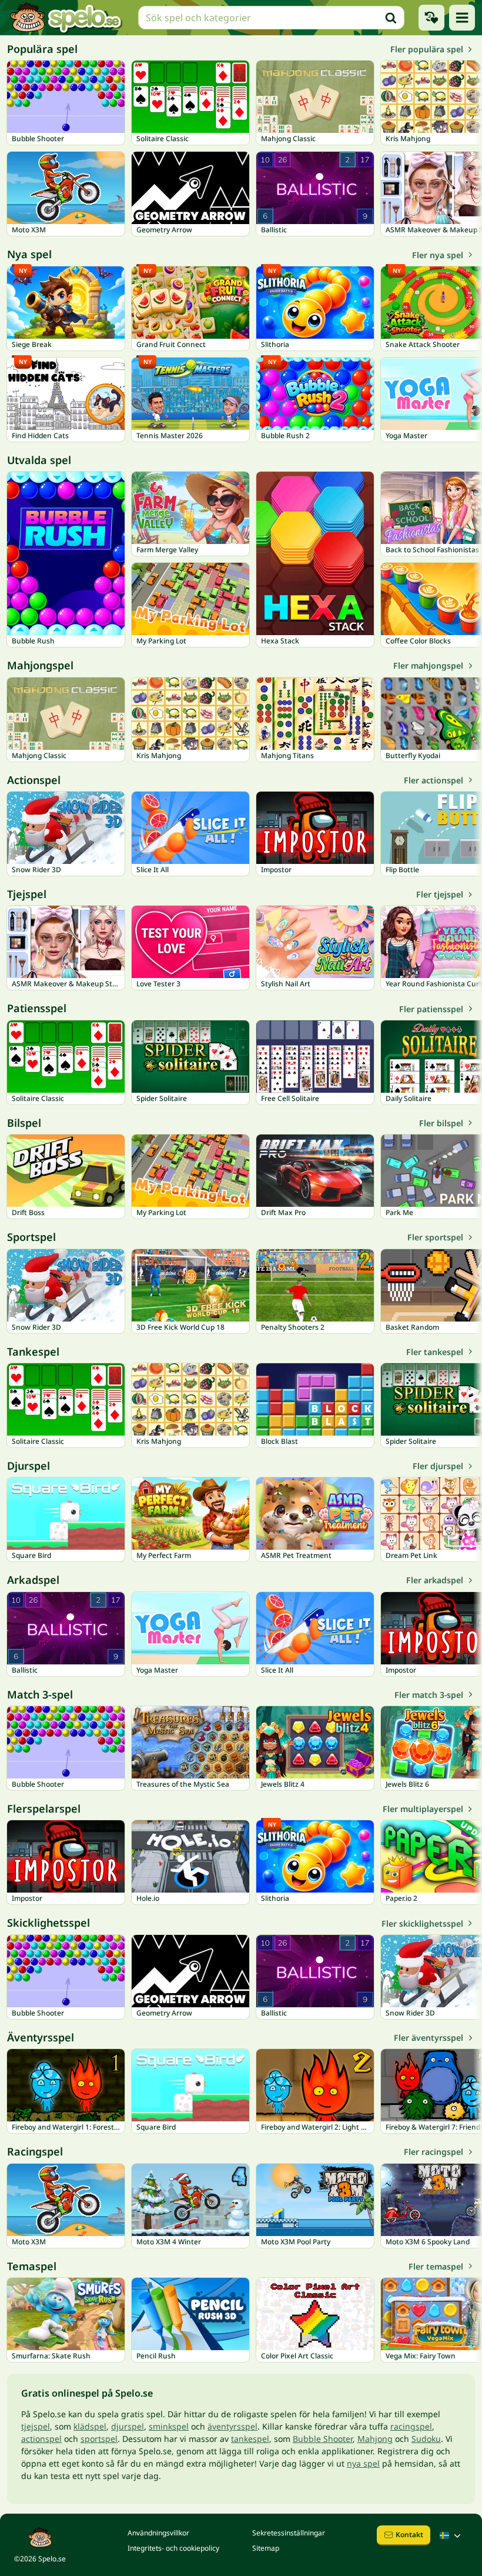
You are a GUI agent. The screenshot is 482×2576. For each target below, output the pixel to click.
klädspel (90, 2426)
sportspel (99, 2439)
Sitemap (266, 2548)
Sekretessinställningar (289, 2533)
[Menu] (462, 18)
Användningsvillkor (158, 2533)
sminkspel (169, 2426)
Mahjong (375, 2439)
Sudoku (426, 2439)
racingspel (411, 2426)
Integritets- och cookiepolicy (173, 2548)
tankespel (250, 2439)
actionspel (41, 2439)
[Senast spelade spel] (431, 18)
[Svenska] (451, 2535)
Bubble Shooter (323, 2439)
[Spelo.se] (66, 18)
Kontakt (409, 2535)
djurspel (128, 2426)
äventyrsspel (232, 2426)
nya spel (363, 2463)
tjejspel (36, 2426)
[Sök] (391, 18)
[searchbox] (271, 18)
